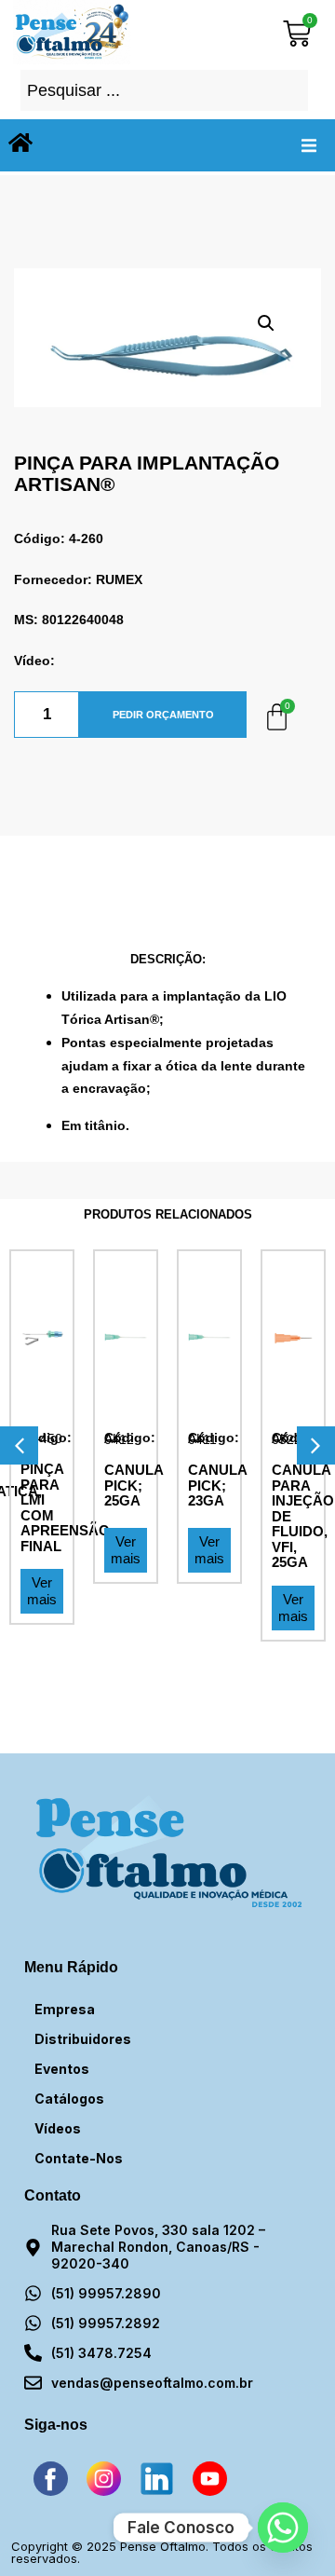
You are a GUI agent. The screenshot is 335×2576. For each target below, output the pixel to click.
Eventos (62, 2069)
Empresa (65, 2009)
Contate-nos (79, 2158)
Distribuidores (83, 2039)
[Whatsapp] (283, 2528)
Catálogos (69, 2099)
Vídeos (58, 2128)
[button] (309, 145)
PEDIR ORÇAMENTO (163, 715)
